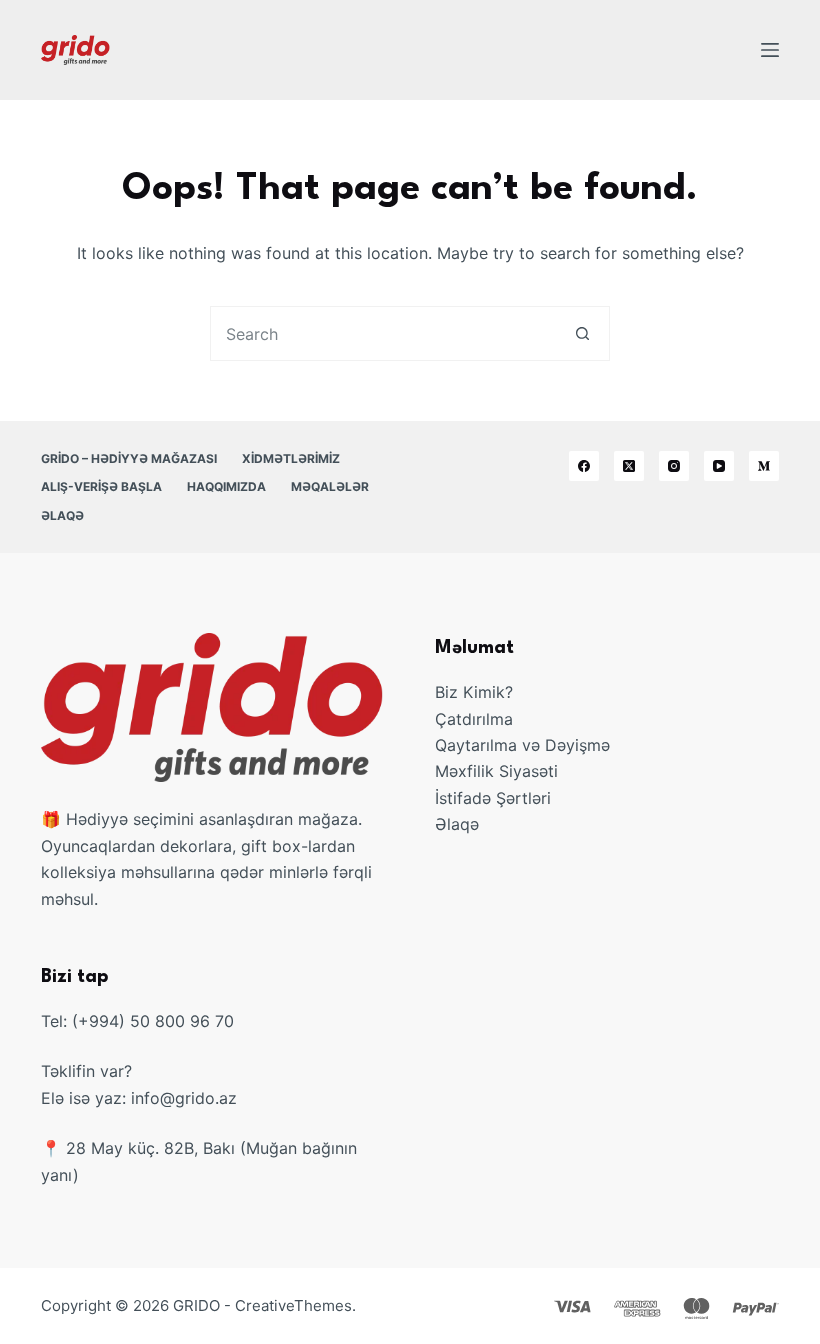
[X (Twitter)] (629, 466)
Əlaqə (62, 515)
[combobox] (383, 333)
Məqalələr (330, 486)
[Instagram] (674, 466)
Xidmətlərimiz (291, 458)
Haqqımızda (226, 486)
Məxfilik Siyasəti (496, 771)
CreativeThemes (293, 1305)
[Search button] (582, 333)
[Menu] (770, 50)
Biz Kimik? (474, 692)
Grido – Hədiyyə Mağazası (129, 458)
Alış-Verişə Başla (101, 486)
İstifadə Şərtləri (493, 798)
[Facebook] (584, 466)
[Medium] (764, 466)
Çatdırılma (474, 719)
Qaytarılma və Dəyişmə (522, 745)
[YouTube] (719, 466)
